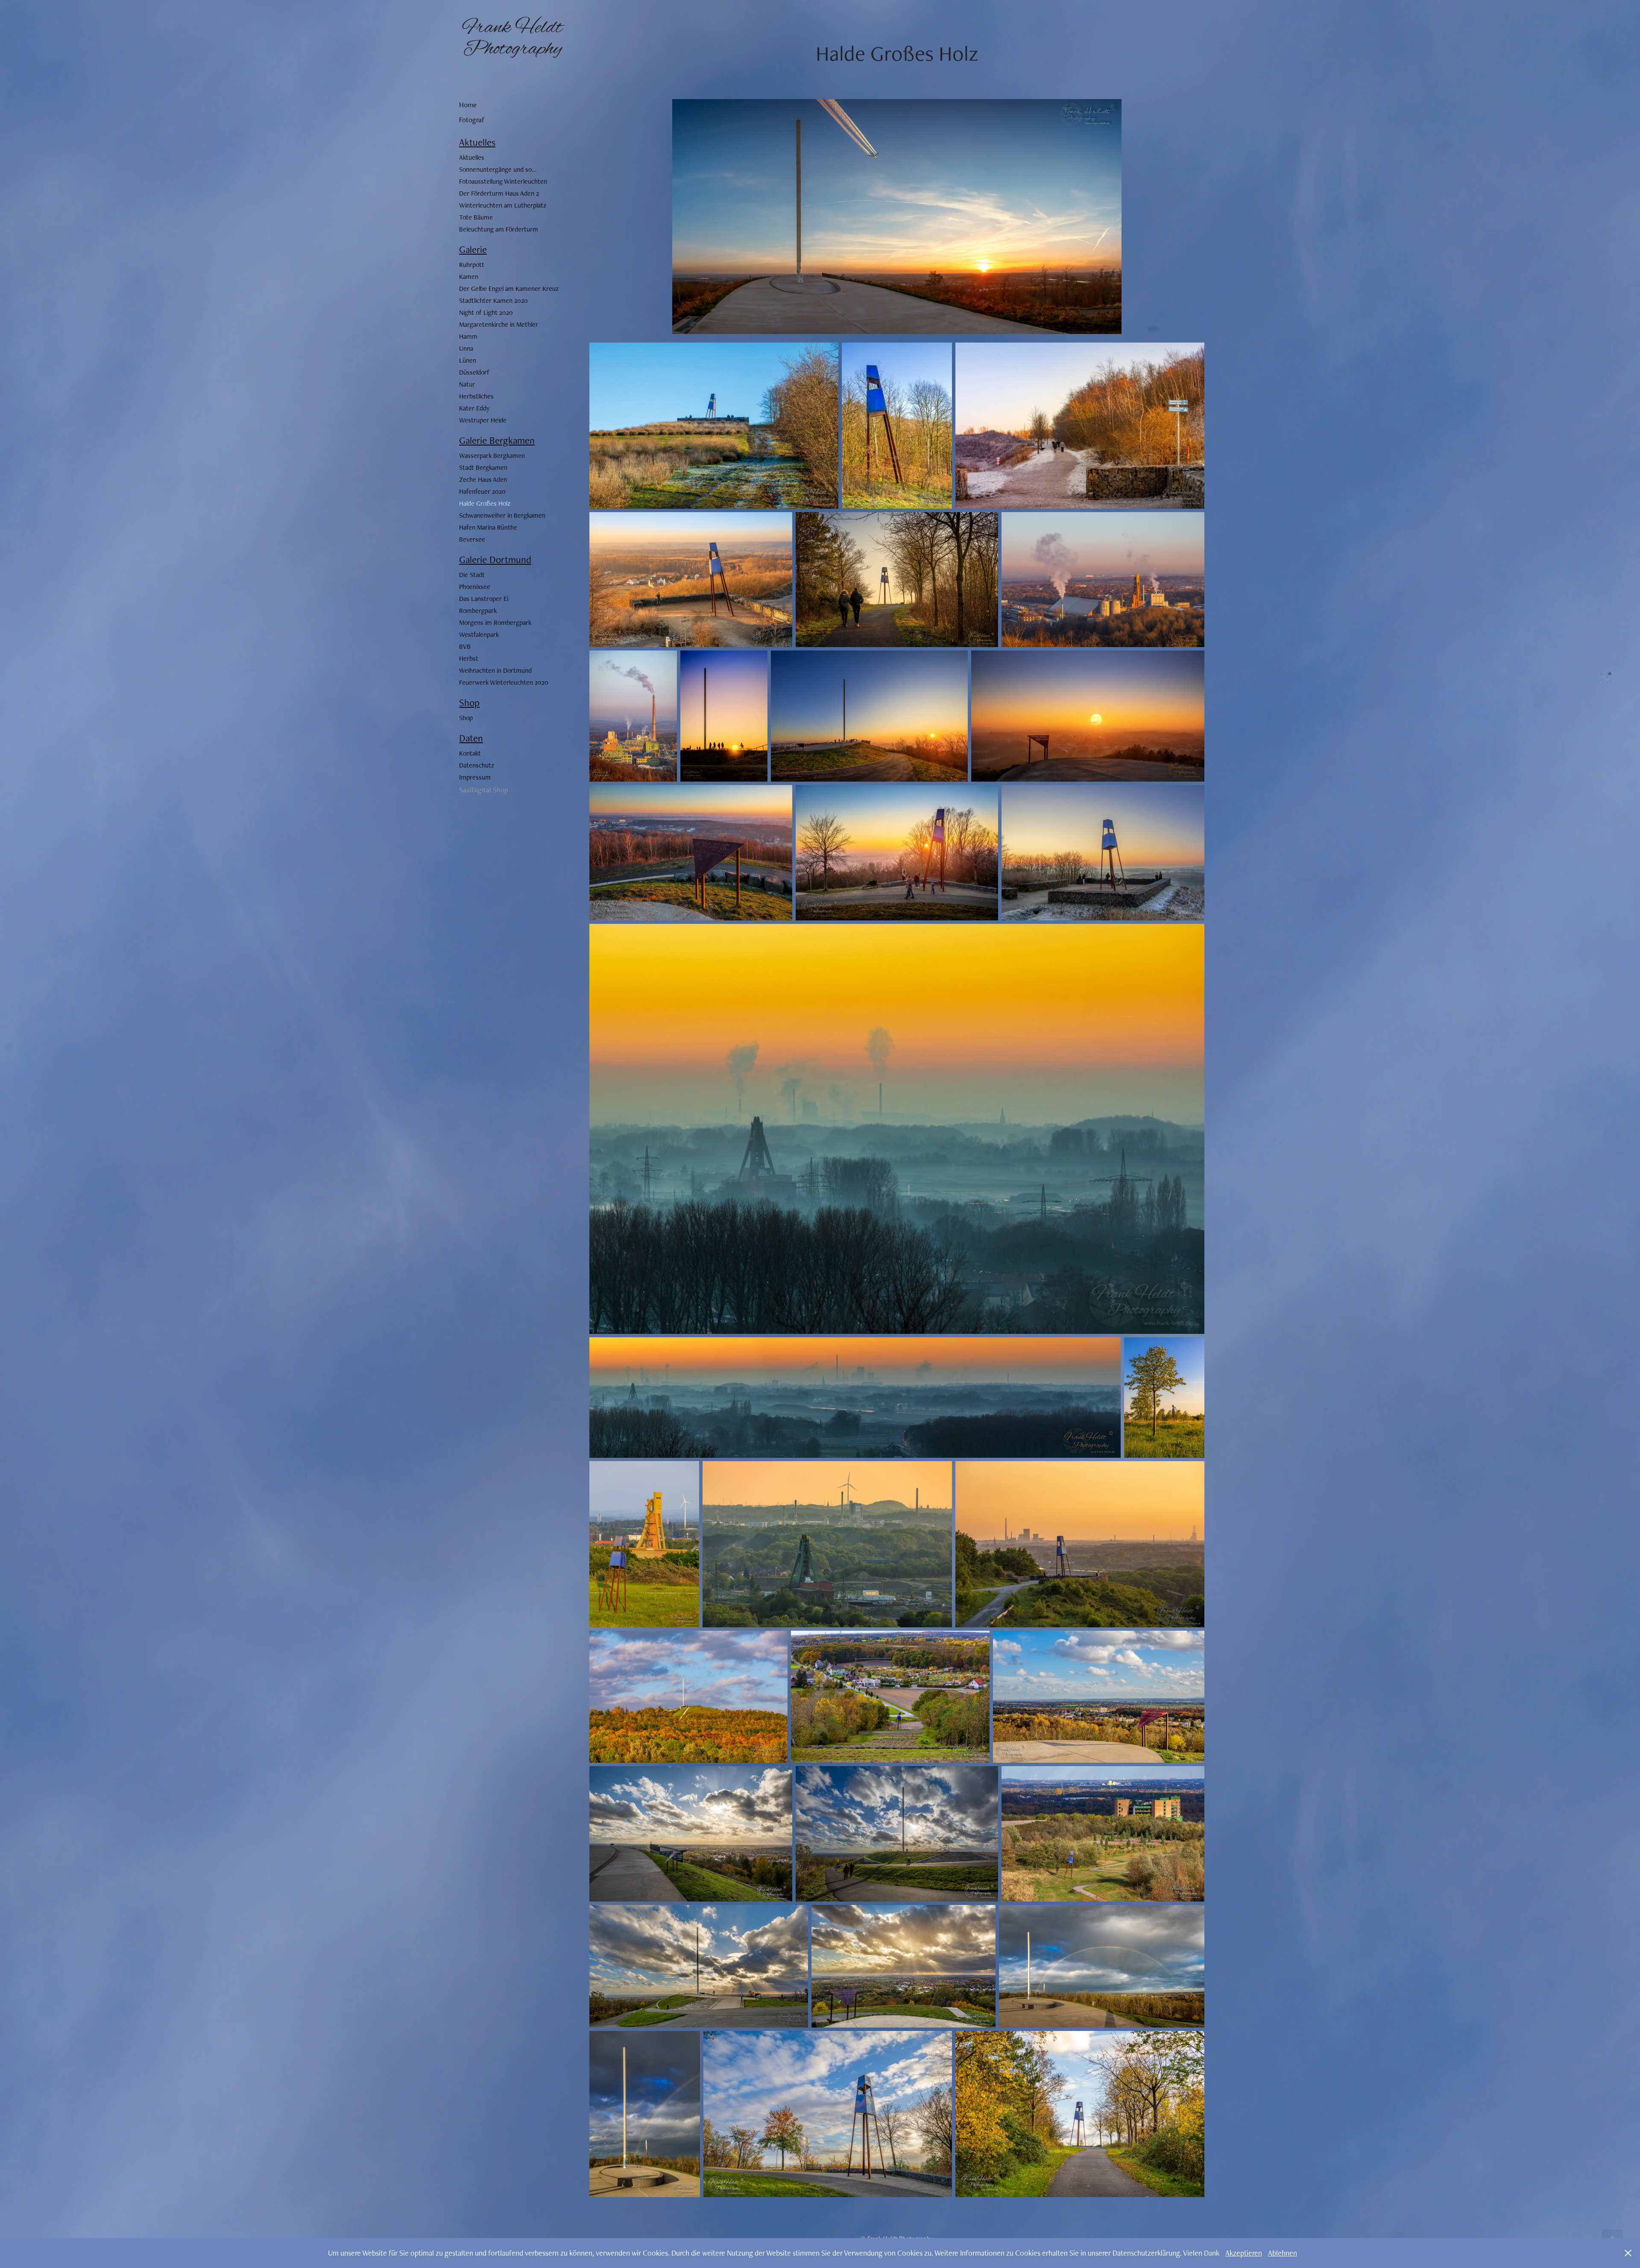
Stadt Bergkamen (483, 467)
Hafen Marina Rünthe (488, 527)
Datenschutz (477, 765)
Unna (466, 348)
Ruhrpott (472, 265)
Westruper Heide (483, 420)
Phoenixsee (475, 587)
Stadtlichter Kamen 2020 (493, 300)
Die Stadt (472, 575)
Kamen (469, 277)
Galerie (473, 249)
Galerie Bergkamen (497, 440)
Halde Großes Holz (485, 503)
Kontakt (470, 753)
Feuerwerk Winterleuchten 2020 (504, 682)
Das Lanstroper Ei (484, 599)
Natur (467, 384)
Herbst (469, 658)
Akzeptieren (1244, 2253)
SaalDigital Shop (484, 790)
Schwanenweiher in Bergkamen (502, 515)
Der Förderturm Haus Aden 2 (499, 193)
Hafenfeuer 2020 (482, 491)
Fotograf (472, 120)
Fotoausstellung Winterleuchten (503, 181)
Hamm (468, 336)
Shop (469, 703)
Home (468, 105)
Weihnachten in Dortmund (495, 670)
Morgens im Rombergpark (495, 623)
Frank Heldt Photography (515, 38)
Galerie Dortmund (495, 560)
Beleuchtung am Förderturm (499, 229)
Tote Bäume (476, 217)
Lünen (468, 360)
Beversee (472, 539)
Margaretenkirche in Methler (499, 324)
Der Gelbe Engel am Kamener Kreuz (509, 289)
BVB (465, 646)
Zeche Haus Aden (483, 479)
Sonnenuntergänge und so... (498, 169)
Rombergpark (478, 611)
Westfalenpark (479, 634)
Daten (471, 738)
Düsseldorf (474, 372)
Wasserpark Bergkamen (492, 456)
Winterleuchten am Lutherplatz (503, 205)
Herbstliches (476, 396)
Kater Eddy (474, 408)
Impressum (475, 777)
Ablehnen (1283, 2253)
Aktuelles (477, 142)
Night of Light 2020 (486, 312)
